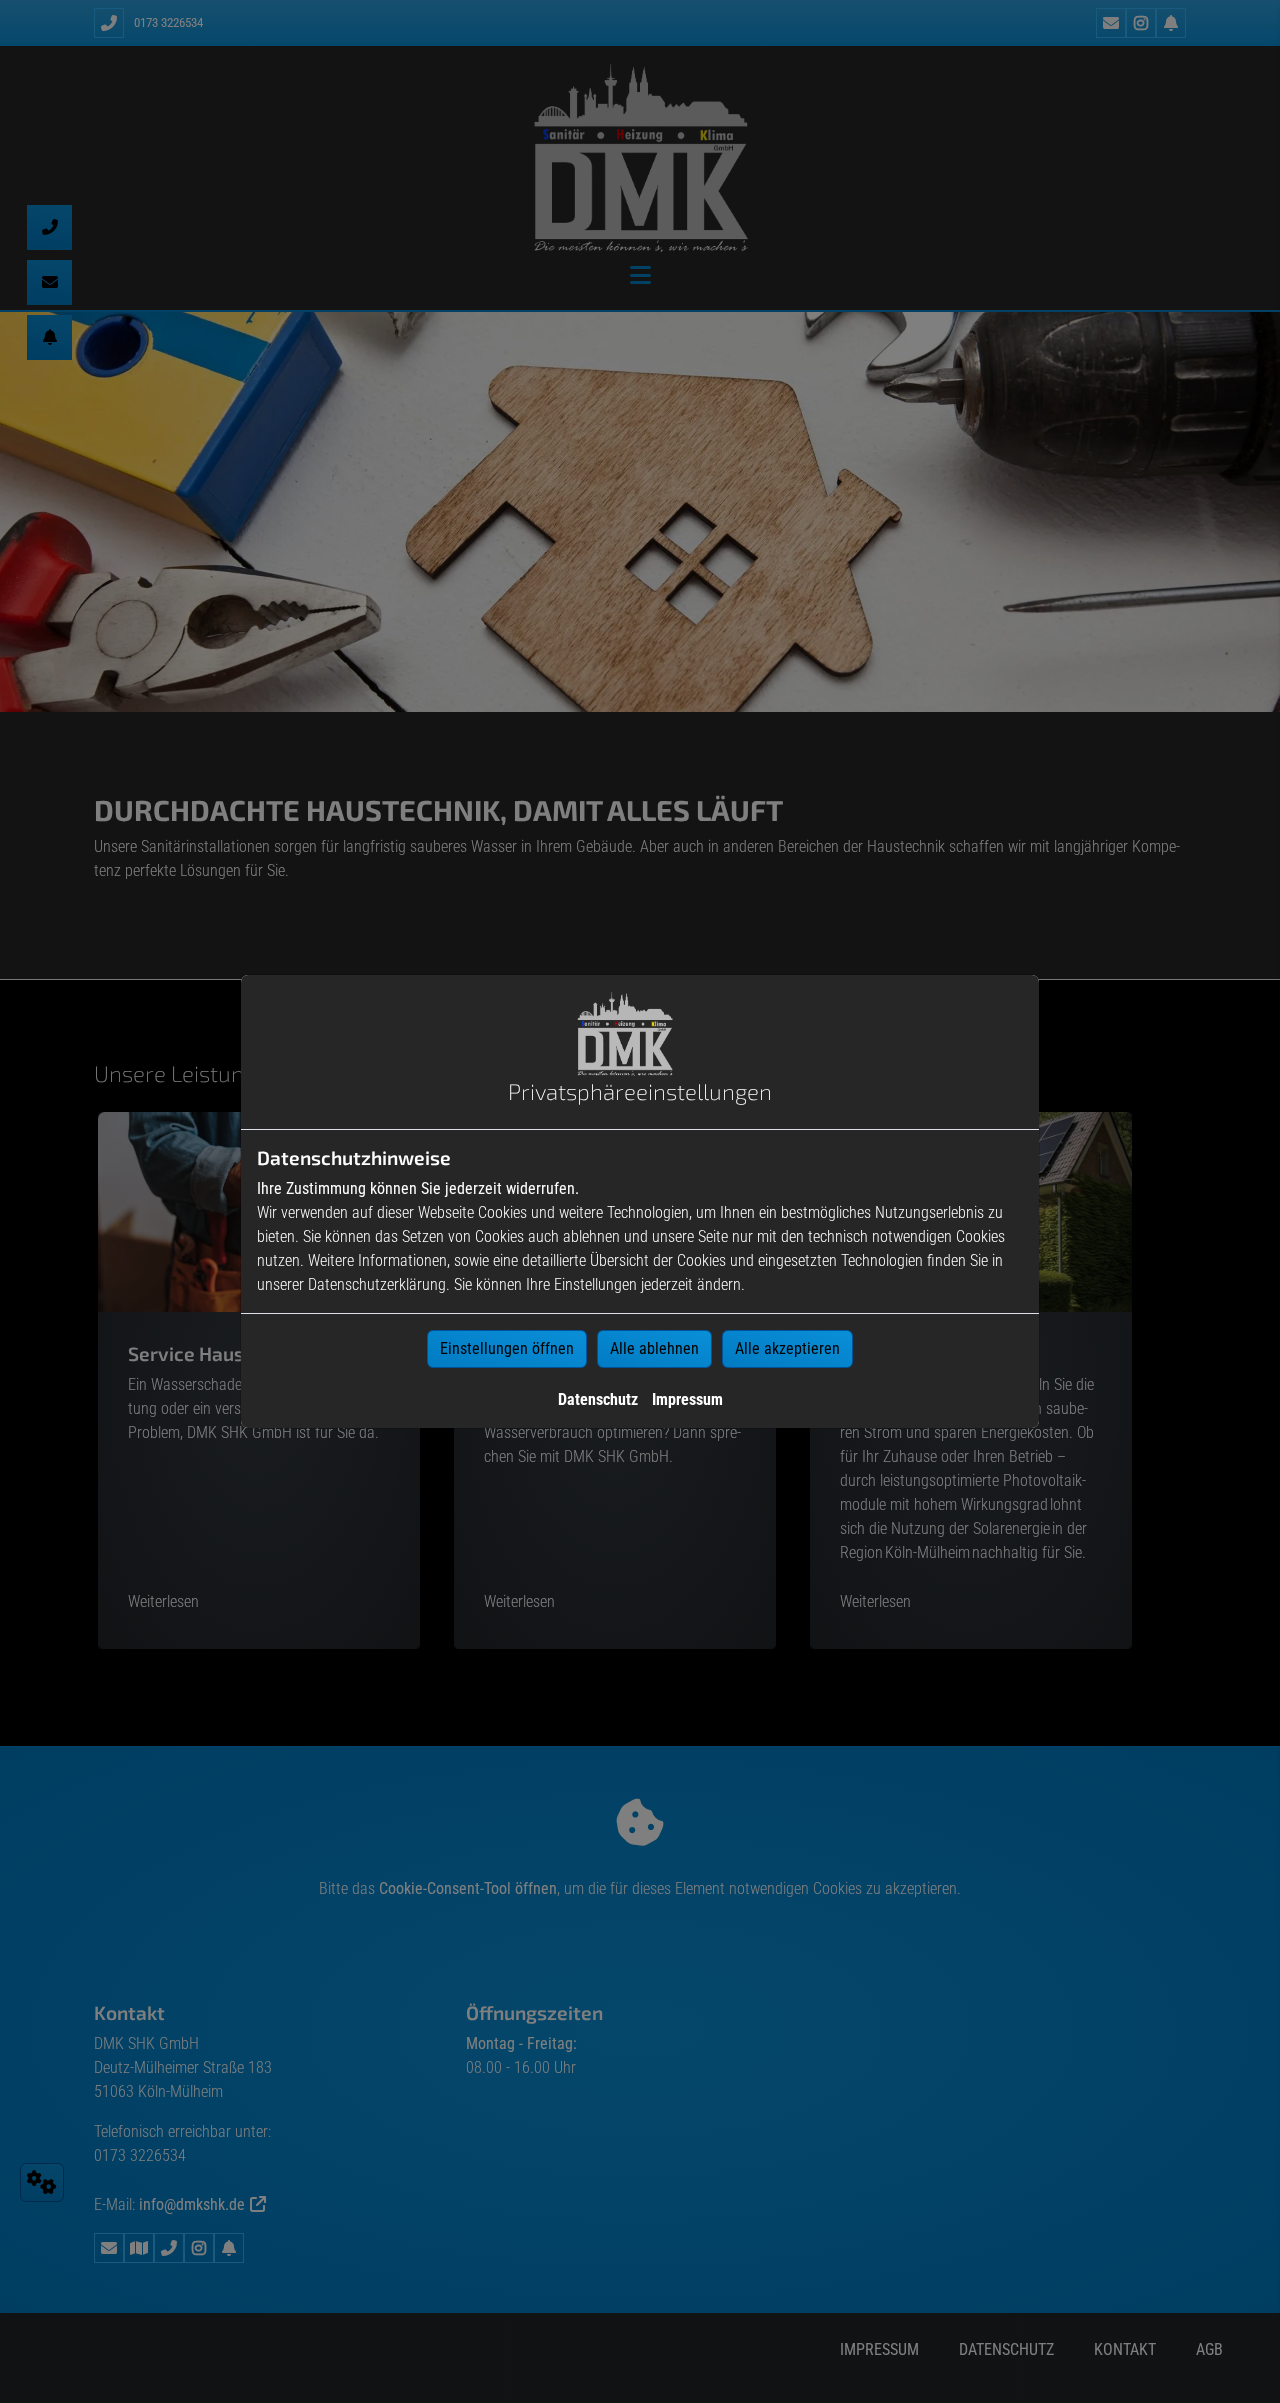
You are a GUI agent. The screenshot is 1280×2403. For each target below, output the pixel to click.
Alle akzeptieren (787, 1348)
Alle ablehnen (654, 1348)
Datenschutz (598, 1399)
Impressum (687, 1399)
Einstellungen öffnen (507, 1348)
